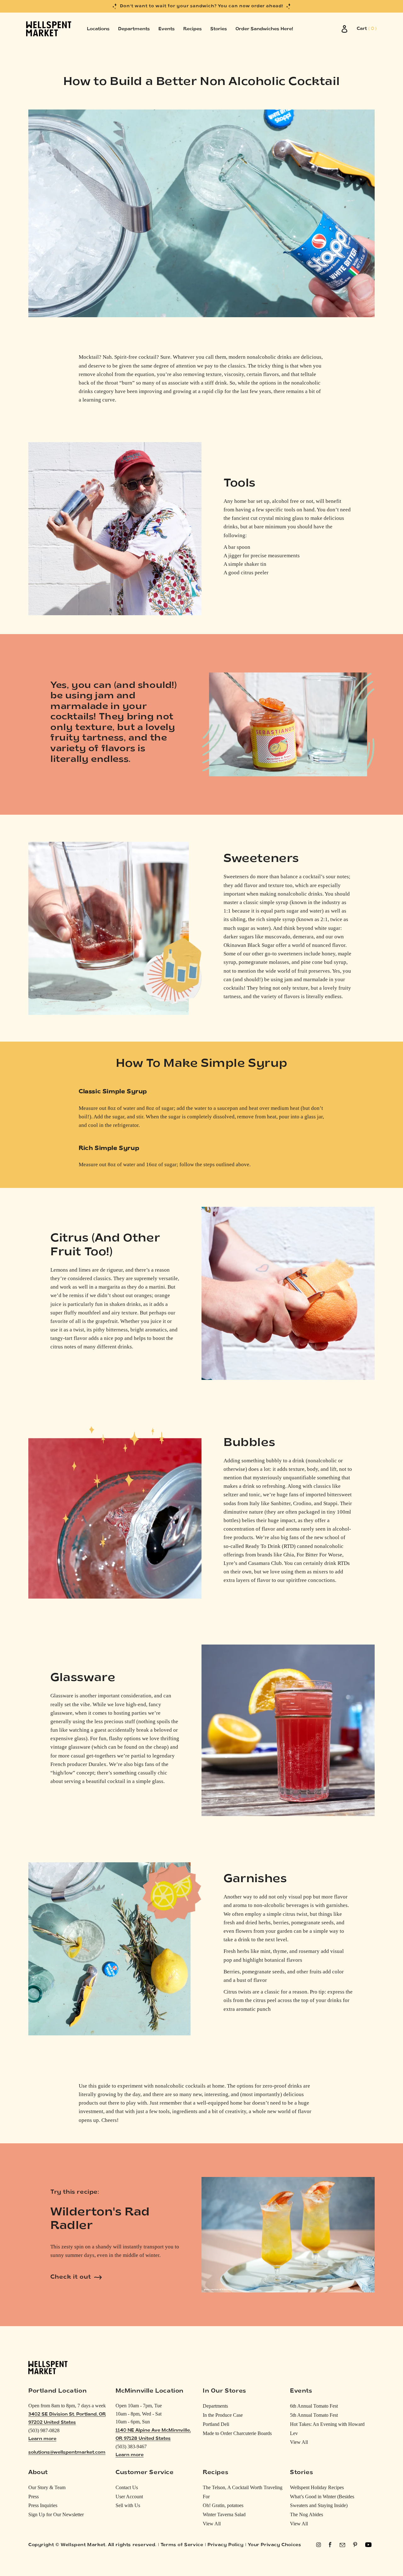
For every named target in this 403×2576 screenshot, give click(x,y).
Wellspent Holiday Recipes (317, 2487)
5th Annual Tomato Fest (314, 2415)
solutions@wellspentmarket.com (67, 2452)
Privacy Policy (225, 2545)
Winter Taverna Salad (224, 2514)
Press (34, 2497)
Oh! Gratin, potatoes (223, 2505)
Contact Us (127, 2487)
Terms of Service (182, 2545)
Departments (215, 2406)
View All (299, 2442)
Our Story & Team (47, 2487)
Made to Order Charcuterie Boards (237, 2433)
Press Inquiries (43, 2505)
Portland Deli (216, 2424)
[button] (367, 29)
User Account (129, 2497)
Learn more (42, 2439)
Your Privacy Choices (274, 2545)
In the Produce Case (223, 2415)
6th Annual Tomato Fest (314, 2406)
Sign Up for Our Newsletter (56, 2514)
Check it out (71, 2277)
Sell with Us (128, 2505)
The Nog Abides (307, 2514)
